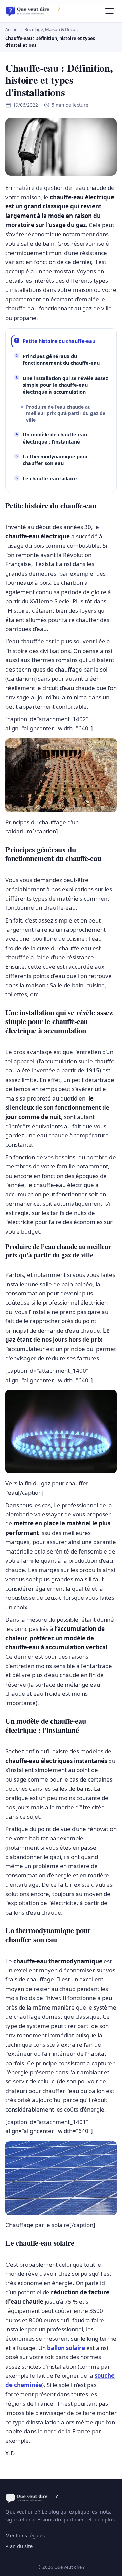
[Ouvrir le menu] (109, 11)
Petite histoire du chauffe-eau (59, 341)
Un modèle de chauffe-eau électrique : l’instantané (55, 438)
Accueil (12, 29)
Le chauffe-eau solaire (50, 478)
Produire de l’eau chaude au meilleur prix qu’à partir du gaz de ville (66, 413)
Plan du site (19, 2546)
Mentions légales (25, 2535)
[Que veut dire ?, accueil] (35, 11)
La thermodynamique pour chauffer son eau (55, 460)
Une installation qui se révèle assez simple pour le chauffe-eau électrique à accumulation (65, 385)
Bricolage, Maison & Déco (50, 29)
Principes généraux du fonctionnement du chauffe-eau (61, 360)
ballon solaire (66, 2348)
